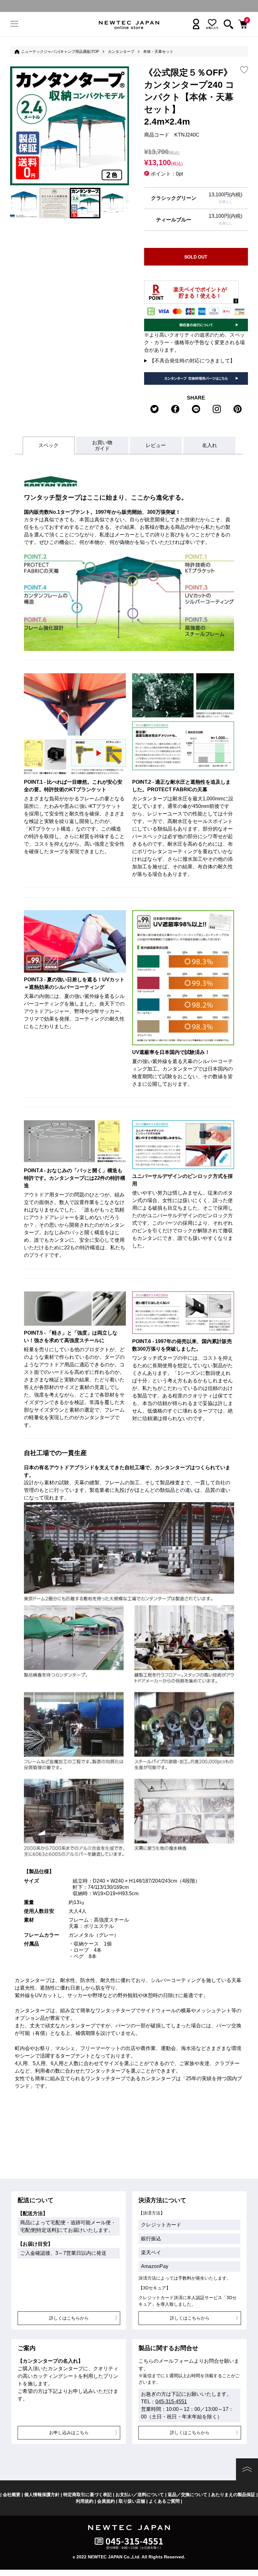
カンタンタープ (121, 52)
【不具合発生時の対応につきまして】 (192, 361)
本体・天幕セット (158, 52)
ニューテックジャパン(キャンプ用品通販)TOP (60, 52)
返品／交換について (188, 2495)
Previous (13, 202)
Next (126, 202)
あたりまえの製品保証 (233, 2495)
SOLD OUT (196, 257)
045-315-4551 (171, 2402)
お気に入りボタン (244, 70)
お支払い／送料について (140, 2495)
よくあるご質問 (164, 2501)
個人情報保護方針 (42, 2495)
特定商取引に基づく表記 (87, 2495)
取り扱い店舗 (132, 2501)
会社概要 (12, 2495)
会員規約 (106, 2501)
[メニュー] (15, 24)
